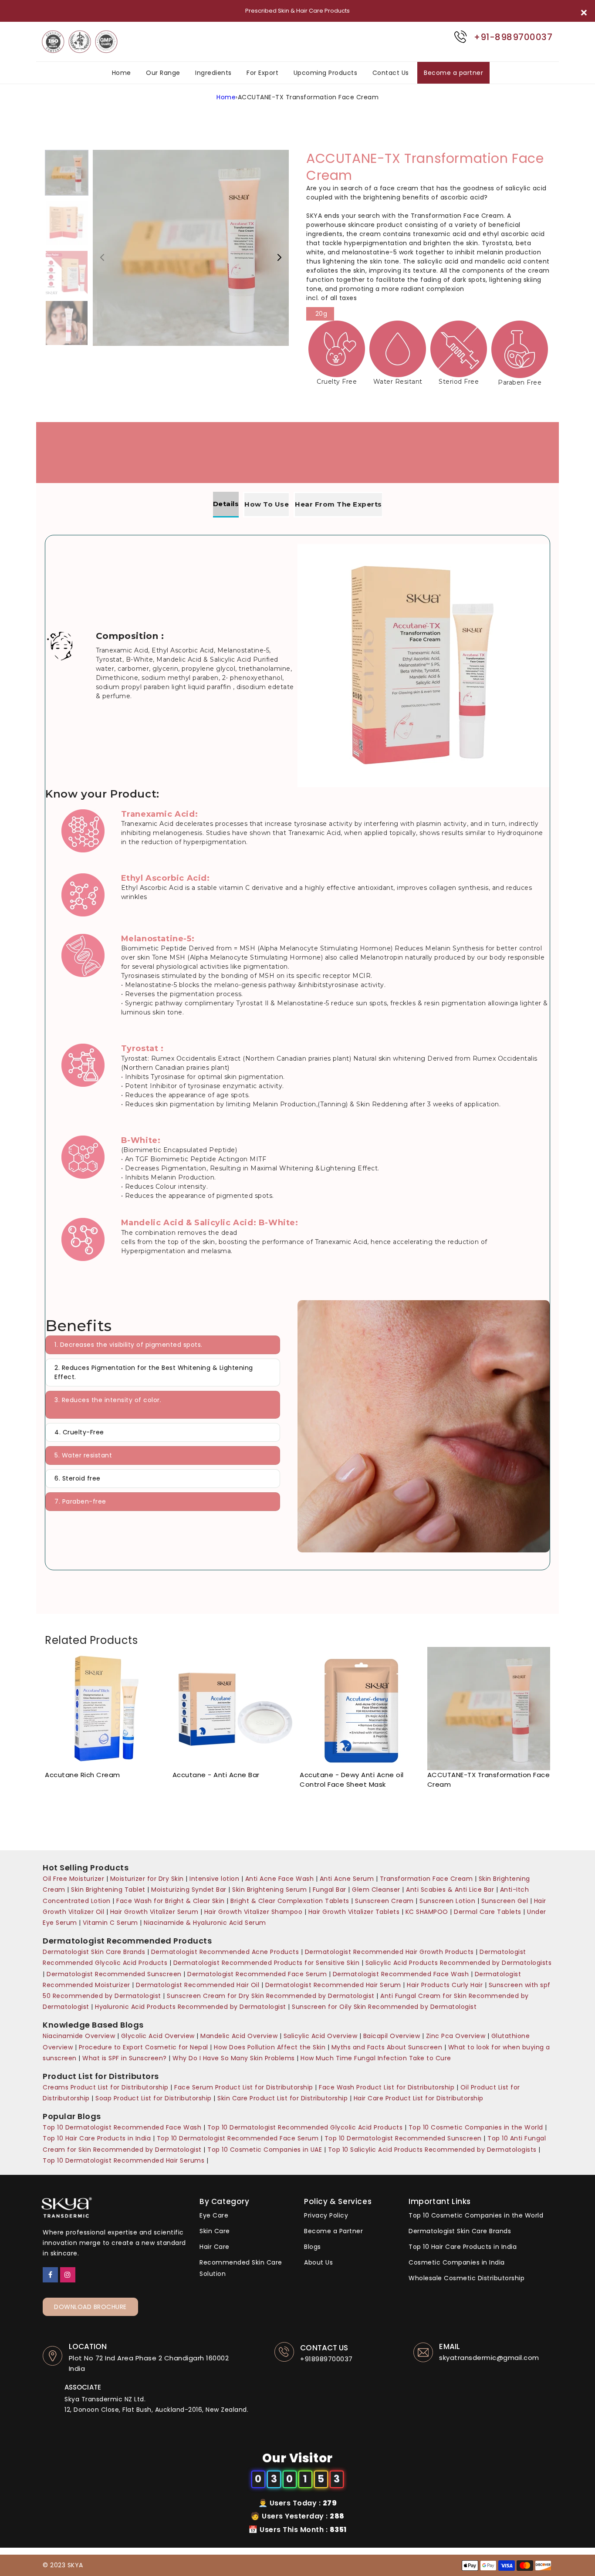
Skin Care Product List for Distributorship (282, 2098)
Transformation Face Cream (426, 1879)
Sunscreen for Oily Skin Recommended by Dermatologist (384, 2007)
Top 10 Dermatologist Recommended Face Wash (122, 2127)
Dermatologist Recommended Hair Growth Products (389, 1952)
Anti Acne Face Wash (281, 1879)
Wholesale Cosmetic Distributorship (467, 2278)
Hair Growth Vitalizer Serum (154, 1912)
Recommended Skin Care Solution (241, 2268)
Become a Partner (333, 2231)
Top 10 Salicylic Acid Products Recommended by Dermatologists (432, 2150)
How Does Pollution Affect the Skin (270, 2047)
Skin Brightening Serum (269, 1890)
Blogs (313, 2247)
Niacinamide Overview (79, 2036)
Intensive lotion (214, 1879)
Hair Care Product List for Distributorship (419, 2098)
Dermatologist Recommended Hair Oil (198, 1985)
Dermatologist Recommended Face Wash (401, 1974)
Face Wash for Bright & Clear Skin (171, 1901)
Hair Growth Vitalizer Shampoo (254, 1912)
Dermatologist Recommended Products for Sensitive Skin (267, 1963)
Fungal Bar (331, 1890)
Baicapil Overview (393, 2036)
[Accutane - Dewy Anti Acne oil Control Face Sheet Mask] (361, 1709)
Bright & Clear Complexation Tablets (290, 1901)
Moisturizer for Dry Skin (148, 1879)
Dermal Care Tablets (488, 1912)
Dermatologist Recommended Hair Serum (333, 1985)
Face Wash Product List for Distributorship (387, 2087)
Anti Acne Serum (348, 1879)
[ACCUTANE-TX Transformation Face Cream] (489, 1709)
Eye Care (214, 2215)
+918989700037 (326, 2359)
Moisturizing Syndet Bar (189, 1890)
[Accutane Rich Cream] (106, 1709)
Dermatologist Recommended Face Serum (257, 1974)
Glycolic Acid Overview (158, 2036)
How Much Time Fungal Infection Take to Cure (376, 2058)
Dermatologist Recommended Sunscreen (114, 1974)
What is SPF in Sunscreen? (125, 2058)
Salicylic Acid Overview (321, 2036)
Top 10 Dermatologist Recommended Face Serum (238, 2138)
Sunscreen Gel (506, 1901)
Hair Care (215, 2247)
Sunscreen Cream (384, 1901)
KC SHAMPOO (427, 1912)
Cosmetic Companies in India (457, 2262)
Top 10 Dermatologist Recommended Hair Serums (123, 2160)
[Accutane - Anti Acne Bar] (234, 1709)
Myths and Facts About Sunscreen (387, 2047)
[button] (279, 257)
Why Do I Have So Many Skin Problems (235, 2058)
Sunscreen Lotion (447, 1901)
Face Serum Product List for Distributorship (244, 2087)
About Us (318, 2262)
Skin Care (215, 2231)
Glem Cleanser (376, 1890)
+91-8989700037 (513, 37)
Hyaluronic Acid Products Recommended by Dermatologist (191, 2007)
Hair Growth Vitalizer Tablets (354, 1912)
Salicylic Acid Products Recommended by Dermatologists (459, 1963)
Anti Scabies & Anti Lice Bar (451, 1890)
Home (226, 97)
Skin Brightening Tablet (108, 1890)
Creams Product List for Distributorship (106, 2087)
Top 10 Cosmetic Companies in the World (476, 2127)
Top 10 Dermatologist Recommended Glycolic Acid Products (305, 2127)
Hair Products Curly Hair (446, 1985)
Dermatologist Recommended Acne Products (226, 1952)
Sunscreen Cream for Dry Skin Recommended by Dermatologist (272, 1996)
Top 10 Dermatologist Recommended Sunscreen (403, 2138)
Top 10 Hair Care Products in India (97, 2138)
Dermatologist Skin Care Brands (95, 1952)
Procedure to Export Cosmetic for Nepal (144, 2047)
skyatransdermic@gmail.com (489, 2358)
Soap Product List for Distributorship (154, 2098)
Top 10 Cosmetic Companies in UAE (265, 2150)
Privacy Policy (326, 2215)
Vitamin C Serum (110, 1923)
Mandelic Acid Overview (239, 2036)
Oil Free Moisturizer (73, 1879)
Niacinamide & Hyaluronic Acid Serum (205, 1923)
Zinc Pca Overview (456, 2036)
